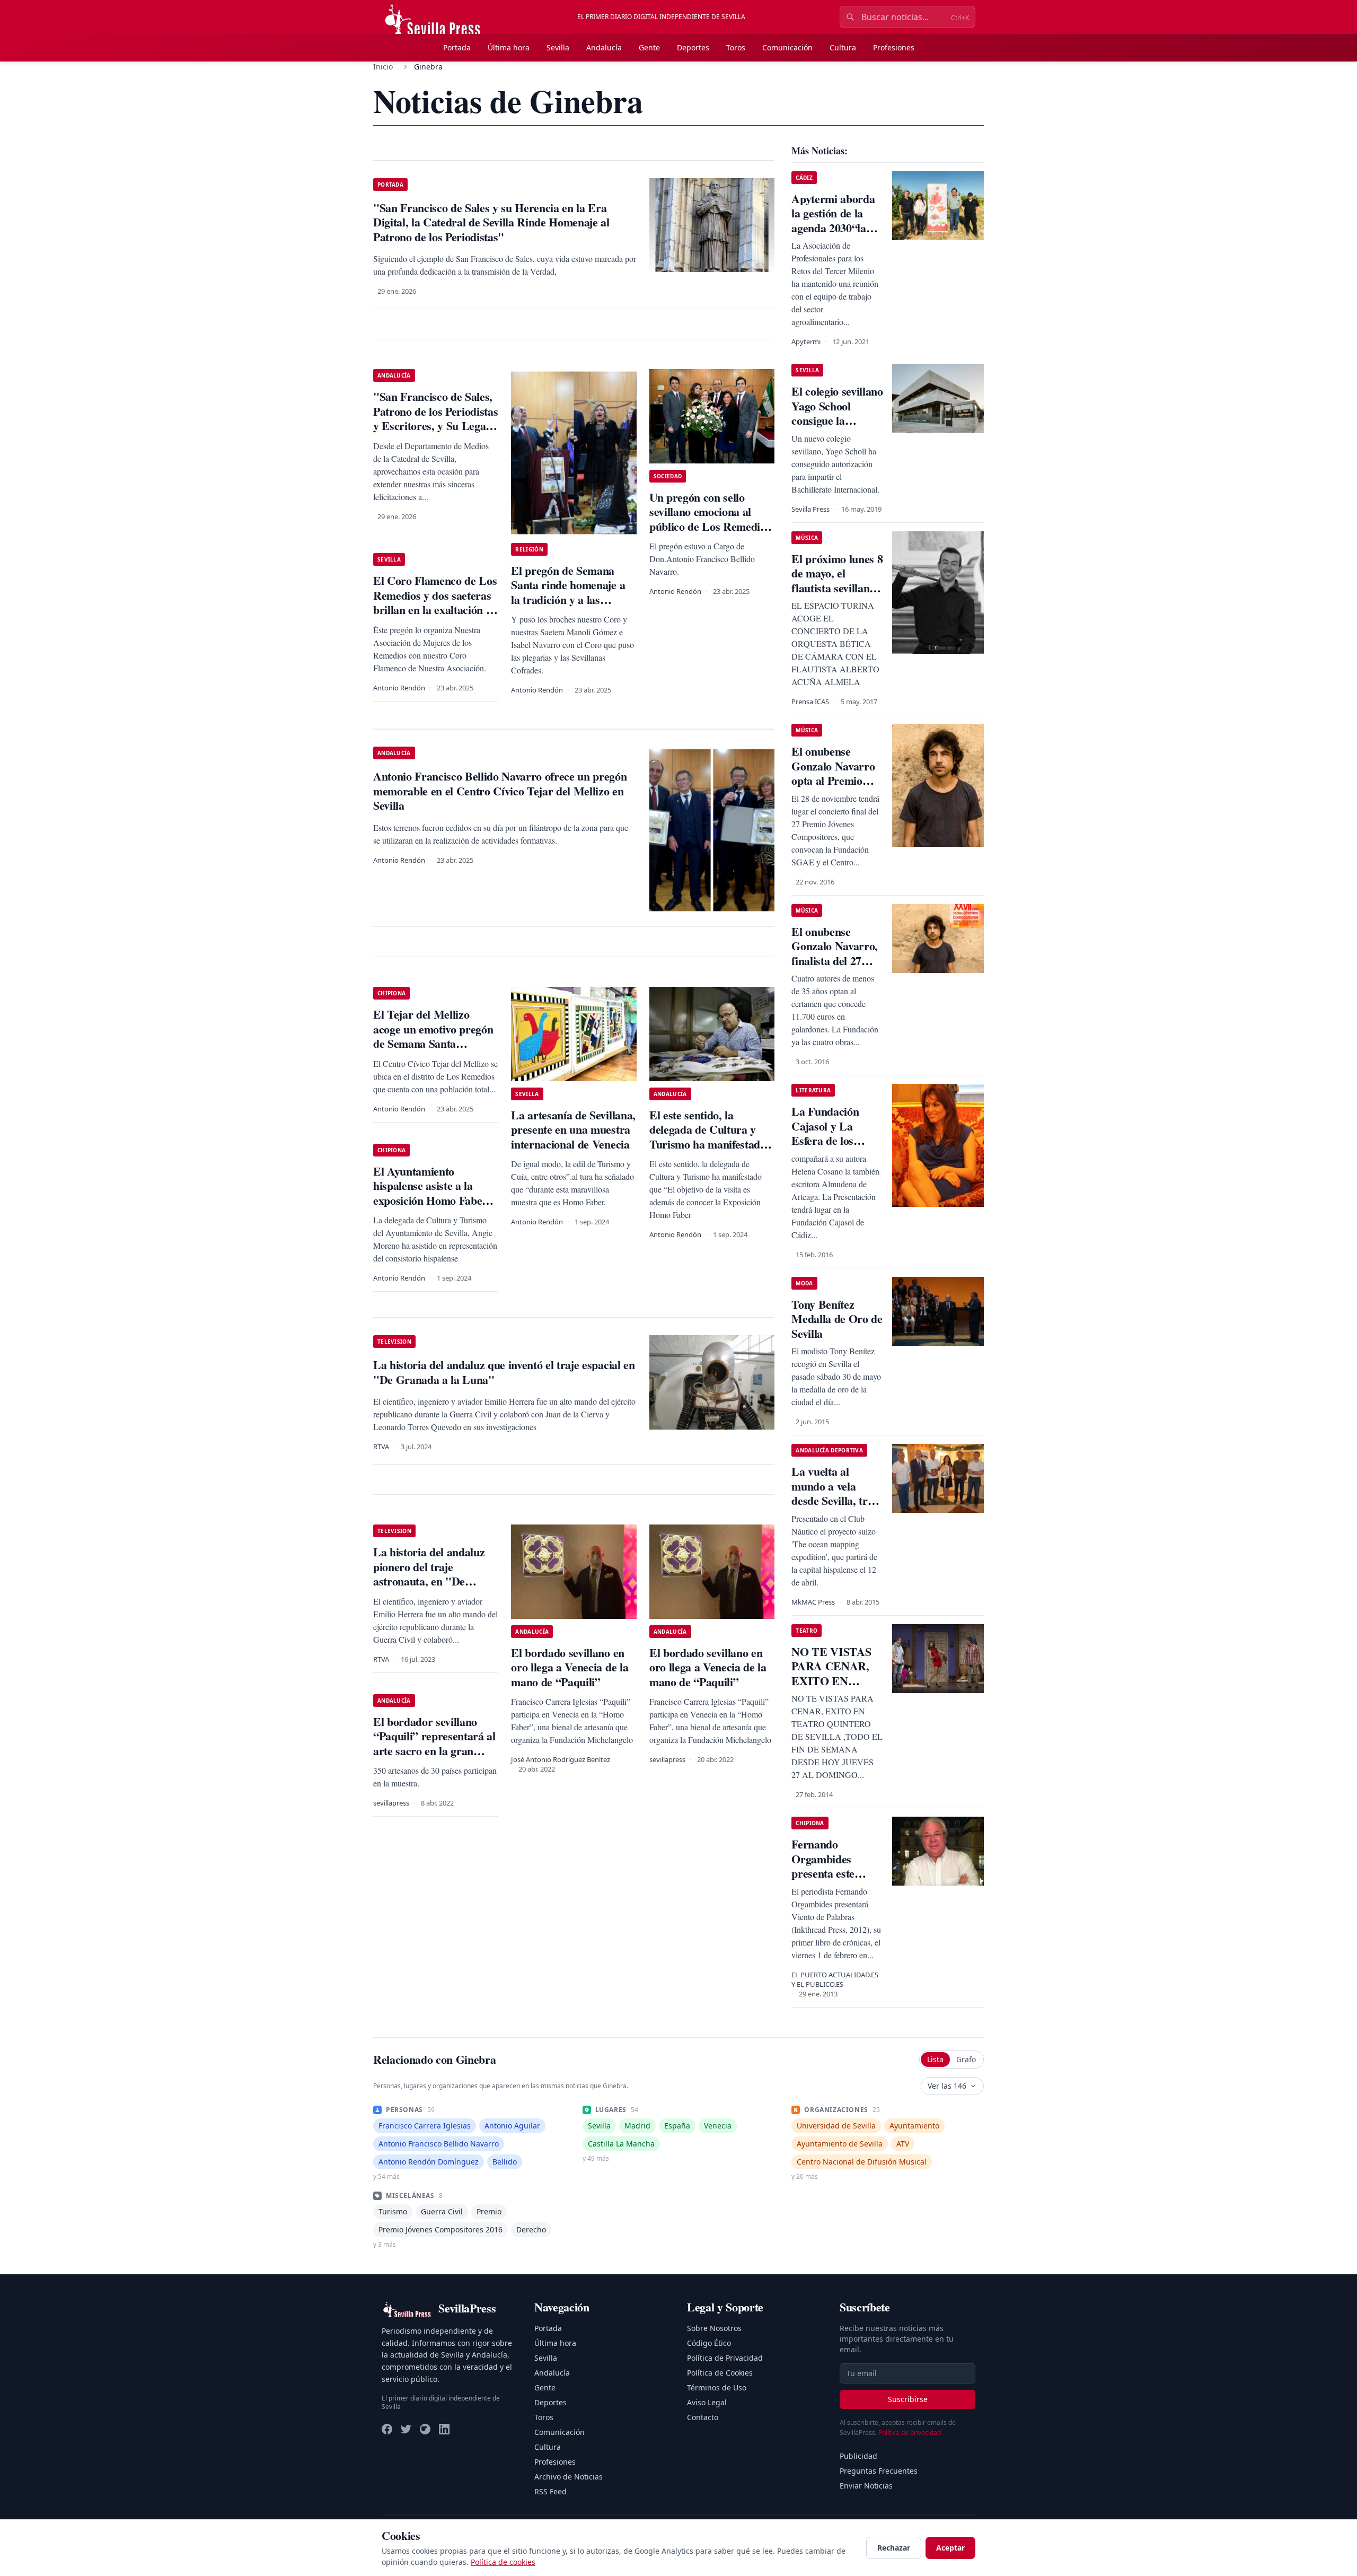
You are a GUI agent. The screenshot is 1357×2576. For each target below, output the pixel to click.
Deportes (693, 47)
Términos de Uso (717, 2387)
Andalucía (604, 47)
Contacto (703, 2417)
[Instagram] (425, 2429)
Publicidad (858, 2456)
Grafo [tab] (966, 2059)
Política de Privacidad (725, 2358)
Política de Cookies (720, 2373)
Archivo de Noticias (569, 2477)
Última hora (509, 47)
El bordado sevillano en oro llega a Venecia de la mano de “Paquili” (570, 1667)
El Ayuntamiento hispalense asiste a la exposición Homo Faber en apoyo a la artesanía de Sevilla (435, 1200)
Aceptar (950, 2548)
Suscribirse (908, 2399)
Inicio (383, 67)
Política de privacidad (910, 2433)
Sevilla (558, 47)
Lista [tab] (935, 2059)
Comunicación (787, 47)
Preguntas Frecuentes (879, 2471)
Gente (649, 47)
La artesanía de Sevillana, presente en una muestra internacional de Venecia (573, 1129)
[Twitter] (406, 2429)
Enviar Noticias (866, 2486)
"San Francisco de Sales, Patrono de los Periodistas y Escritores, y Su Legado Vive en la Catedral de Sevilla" (435, 426)
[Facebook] (387, 2429)
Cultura (843, 47)
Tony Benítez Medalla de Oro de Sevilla (837, 1319)
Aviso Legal (707, 2402)
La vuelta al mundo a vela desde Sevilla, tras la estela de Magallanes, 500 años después (835, 1508)
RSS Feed (550, 2491)
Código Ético (709, 2343)
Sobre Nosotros (714, 2328)
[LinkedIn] (444, 2429)
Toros (736, 47)
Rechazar (894, 2548)
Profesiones (894, 47)
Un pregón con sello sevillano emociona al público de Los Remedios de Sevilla (710, 519)
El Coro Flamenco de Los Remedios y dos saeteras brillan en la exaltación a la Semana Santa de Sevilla (435, 610)
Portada (457, 47)
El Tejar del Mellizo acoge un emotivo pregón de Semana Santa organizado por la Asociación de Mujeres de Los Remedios (435, 1051)
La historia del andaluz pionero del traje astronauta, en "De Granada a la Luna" (429, 1574)
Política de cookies (503, 2562)
